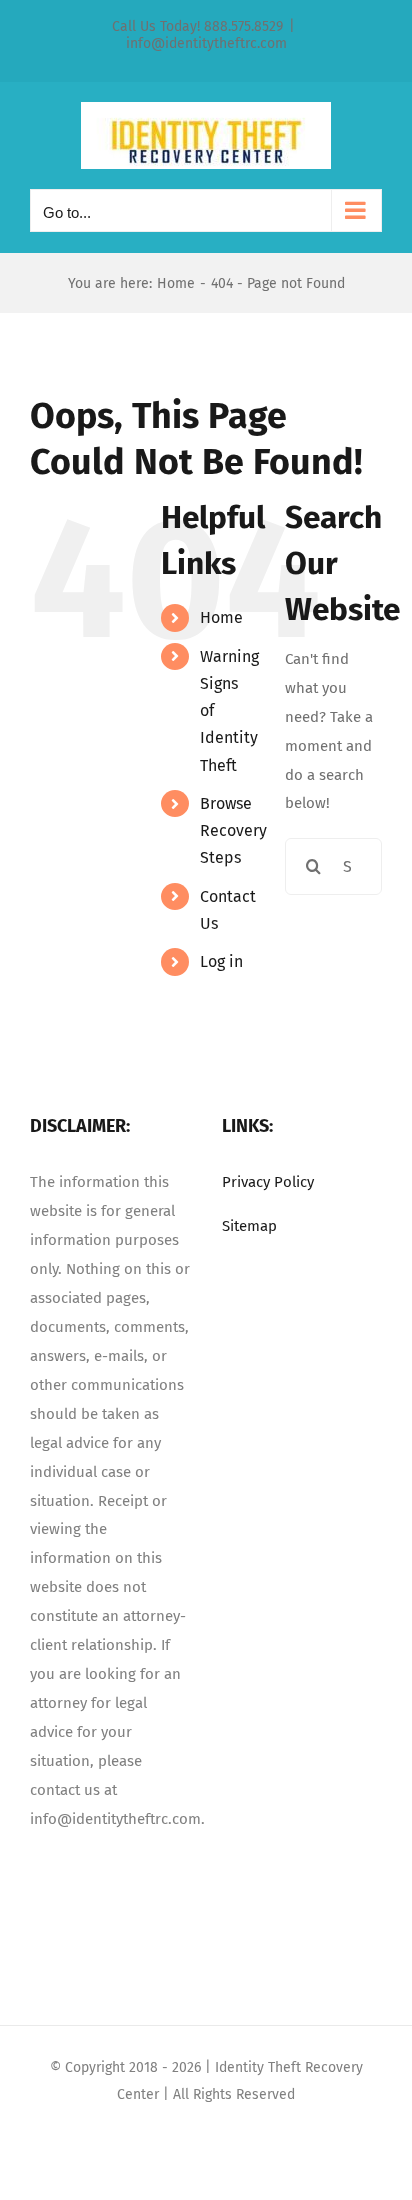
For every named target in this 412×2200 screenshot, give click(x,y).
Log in (221, 961)
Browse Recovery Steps (233, 830)
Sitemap (249, 1226)
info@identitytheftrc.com (206, 43)
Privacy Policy (268, 1182)
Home (221, 617)
